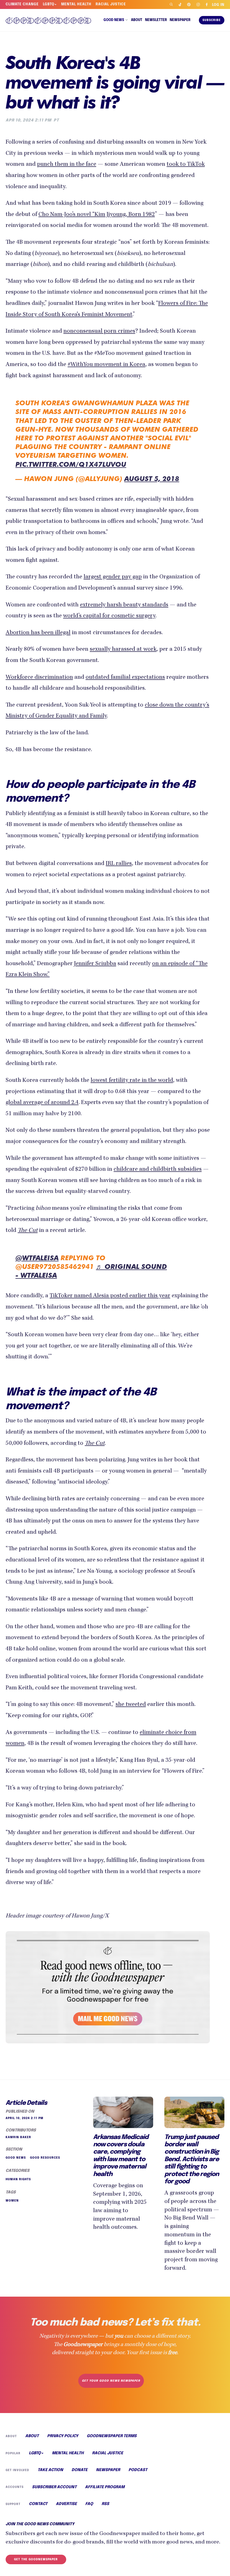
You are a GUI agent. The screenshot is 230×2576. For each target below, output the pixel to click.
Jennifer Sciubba (95, 964)
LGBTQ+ (50, 4)
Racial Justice (111, 4)
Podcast (138, 2470)
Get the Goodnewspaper (36, 2559)
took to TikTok (186, 165)
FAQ (89, 2504)
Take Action (50, 2470)
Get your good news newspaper (111, 2381)
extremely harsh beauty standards (124, 605)
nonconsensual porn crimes (99, 332)
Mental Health (76, 4)
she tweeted (131, 1705)
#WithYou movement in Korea (106, 365)
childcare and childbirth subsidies (158, 1170)
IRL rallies (119, 864)
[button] (116, 20)
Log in (218, 5)
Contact (38, 2504)
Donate (80, 2470)
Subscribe (212, 20)
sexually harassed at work (123, 650)
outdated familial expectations (125, 678)
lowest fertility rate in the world (132, 1081)
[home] (50, 20)
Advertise (66, 2504)
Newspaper (180, 20)
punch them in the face (67, 165)
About (137, 20)
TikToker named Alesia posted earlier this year (110, 1296)
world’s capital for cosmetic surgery (109, 616)
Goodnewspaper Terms (112, 2436)
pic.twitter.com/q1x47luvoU (71, 464)
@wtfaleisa (37, 1258)
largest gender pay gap (113, 577)
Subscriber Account (54, 2487)
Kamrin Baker (18, 2137)
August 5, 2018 (152, 479)
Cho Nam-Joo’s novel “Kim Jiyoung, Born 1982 (97, 215)
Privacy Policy (63, 2436)
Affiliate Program (105, 2487)
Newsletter (156, 20)
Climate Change (22, 4)
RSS (105, 2504)
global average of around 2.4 (42, 1103)
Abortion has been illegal (38, 633)
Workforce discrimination (39, 678)
